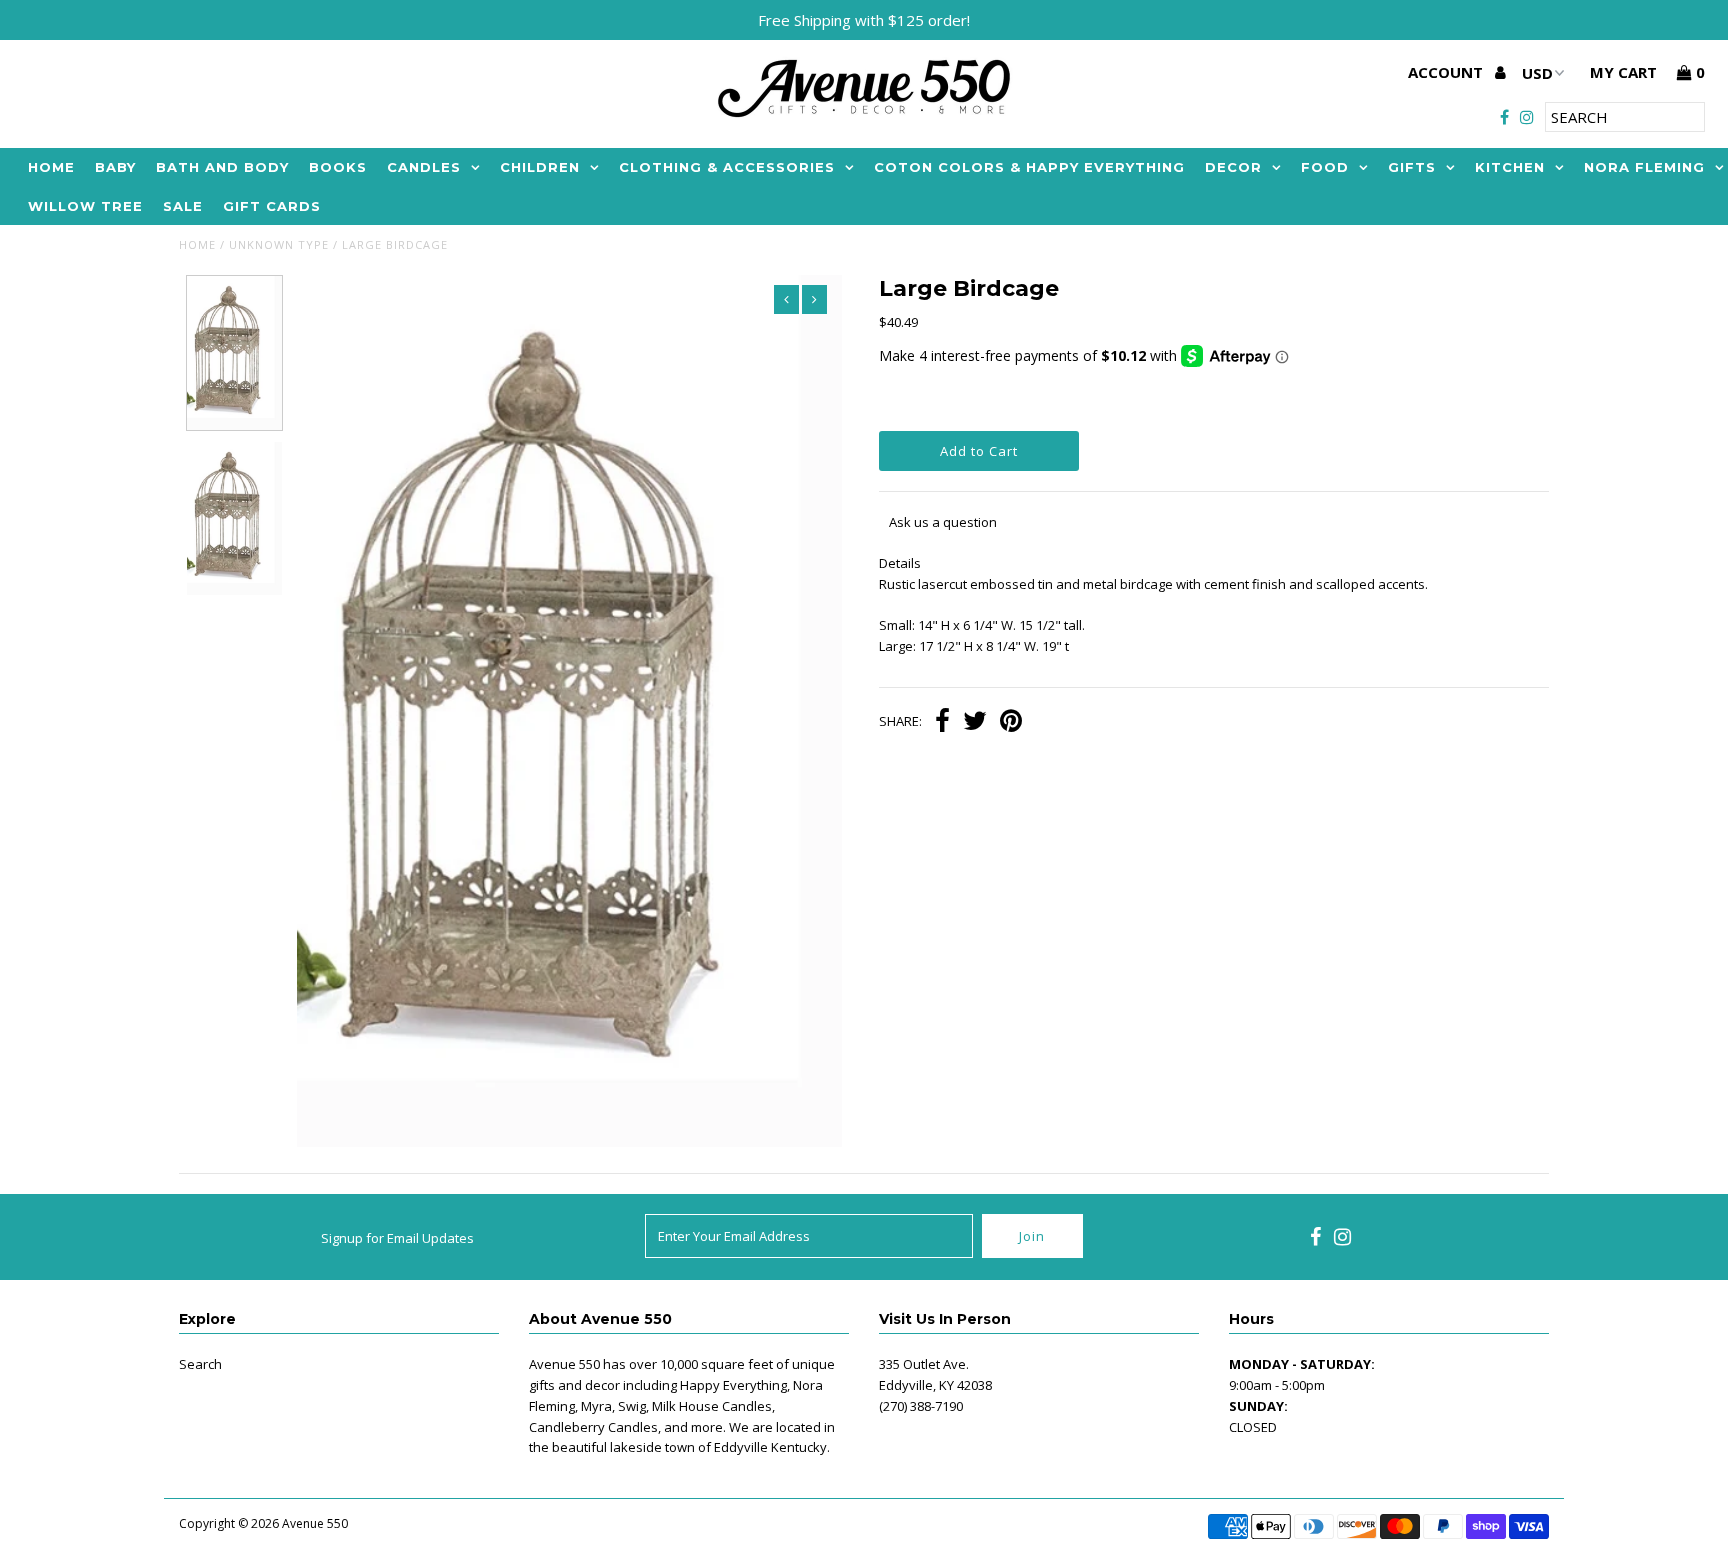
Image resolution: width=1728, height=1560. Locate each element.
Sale (183, 206)
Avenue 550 (315, 1523)
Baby (115, 167)
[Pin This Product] (1011, 723)
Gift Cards (272, 206)
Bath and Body (222, 167)
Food (1325, 167)
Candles (424, 167)
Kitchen (1510, 167)
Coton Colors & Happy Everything (1029, 167)
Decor (1233, 167)
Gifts (1412, 167)
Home (51, 167)
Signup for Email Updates (397, 1238)
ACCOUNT (1447, 72)
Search (200, 1364)
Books (338, 167)
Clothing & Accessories (727, 167)
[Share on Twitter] (975, 723)
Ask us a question (943, 522)
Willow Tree (85, 206)
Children (540, 167)
